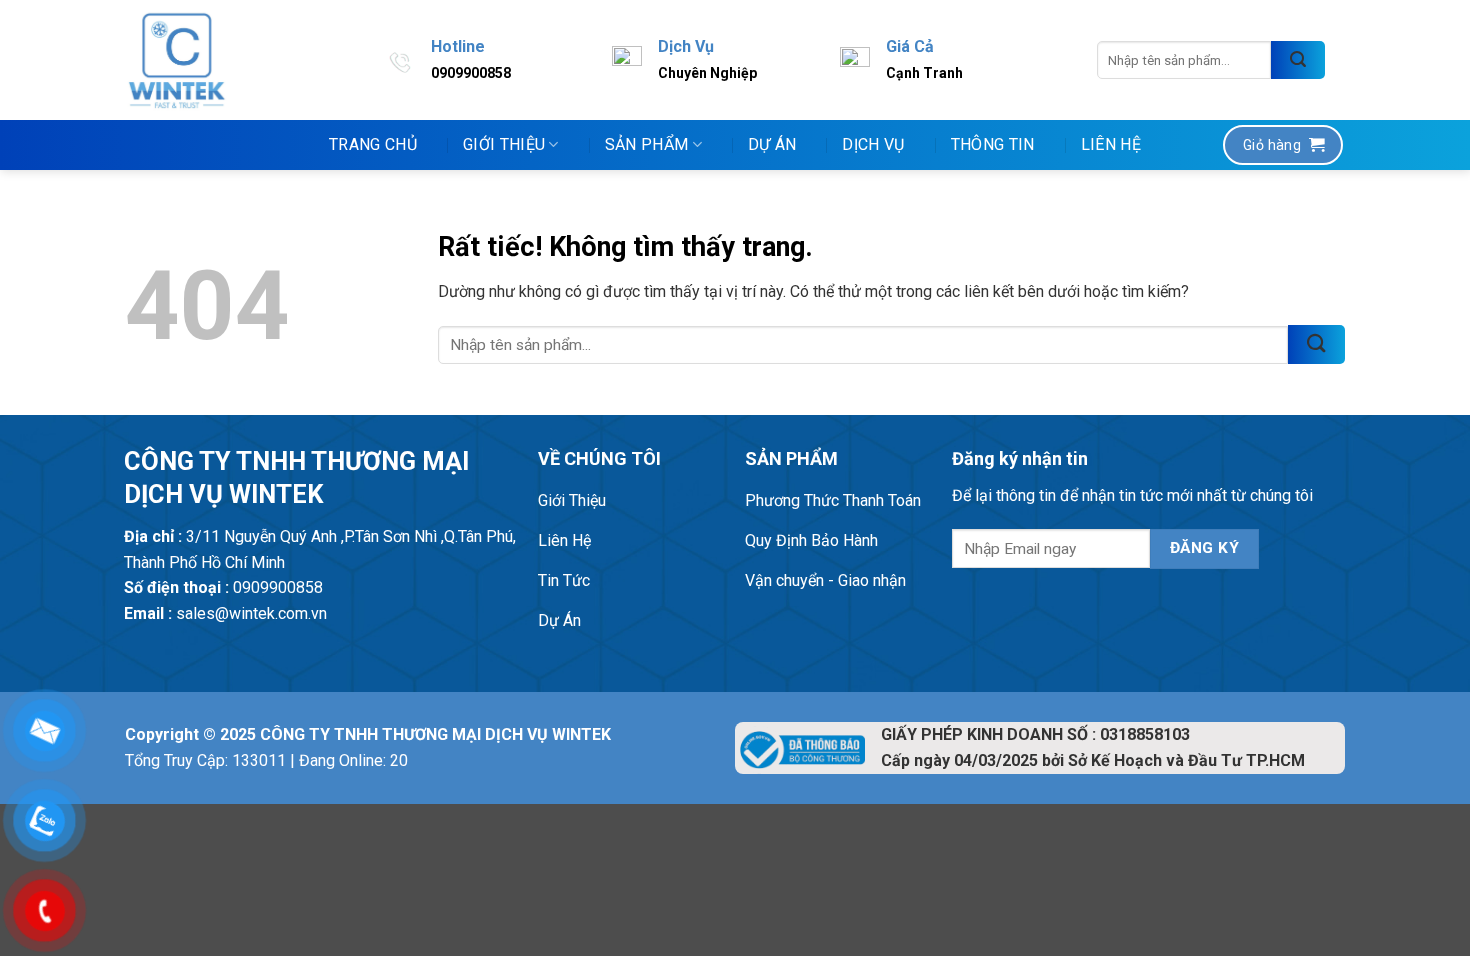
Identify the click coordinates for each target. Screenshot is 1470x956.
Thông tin (993, 144)
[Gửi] (1298, 60)
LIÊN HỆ (1111, 144)
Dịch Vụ (873, 144)
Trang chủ (373, 144)
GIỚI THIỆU (504, 144)
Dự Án (772, 144)
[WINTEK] (177, 60)
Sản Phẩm (647, 144)
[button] (1283, 145)
